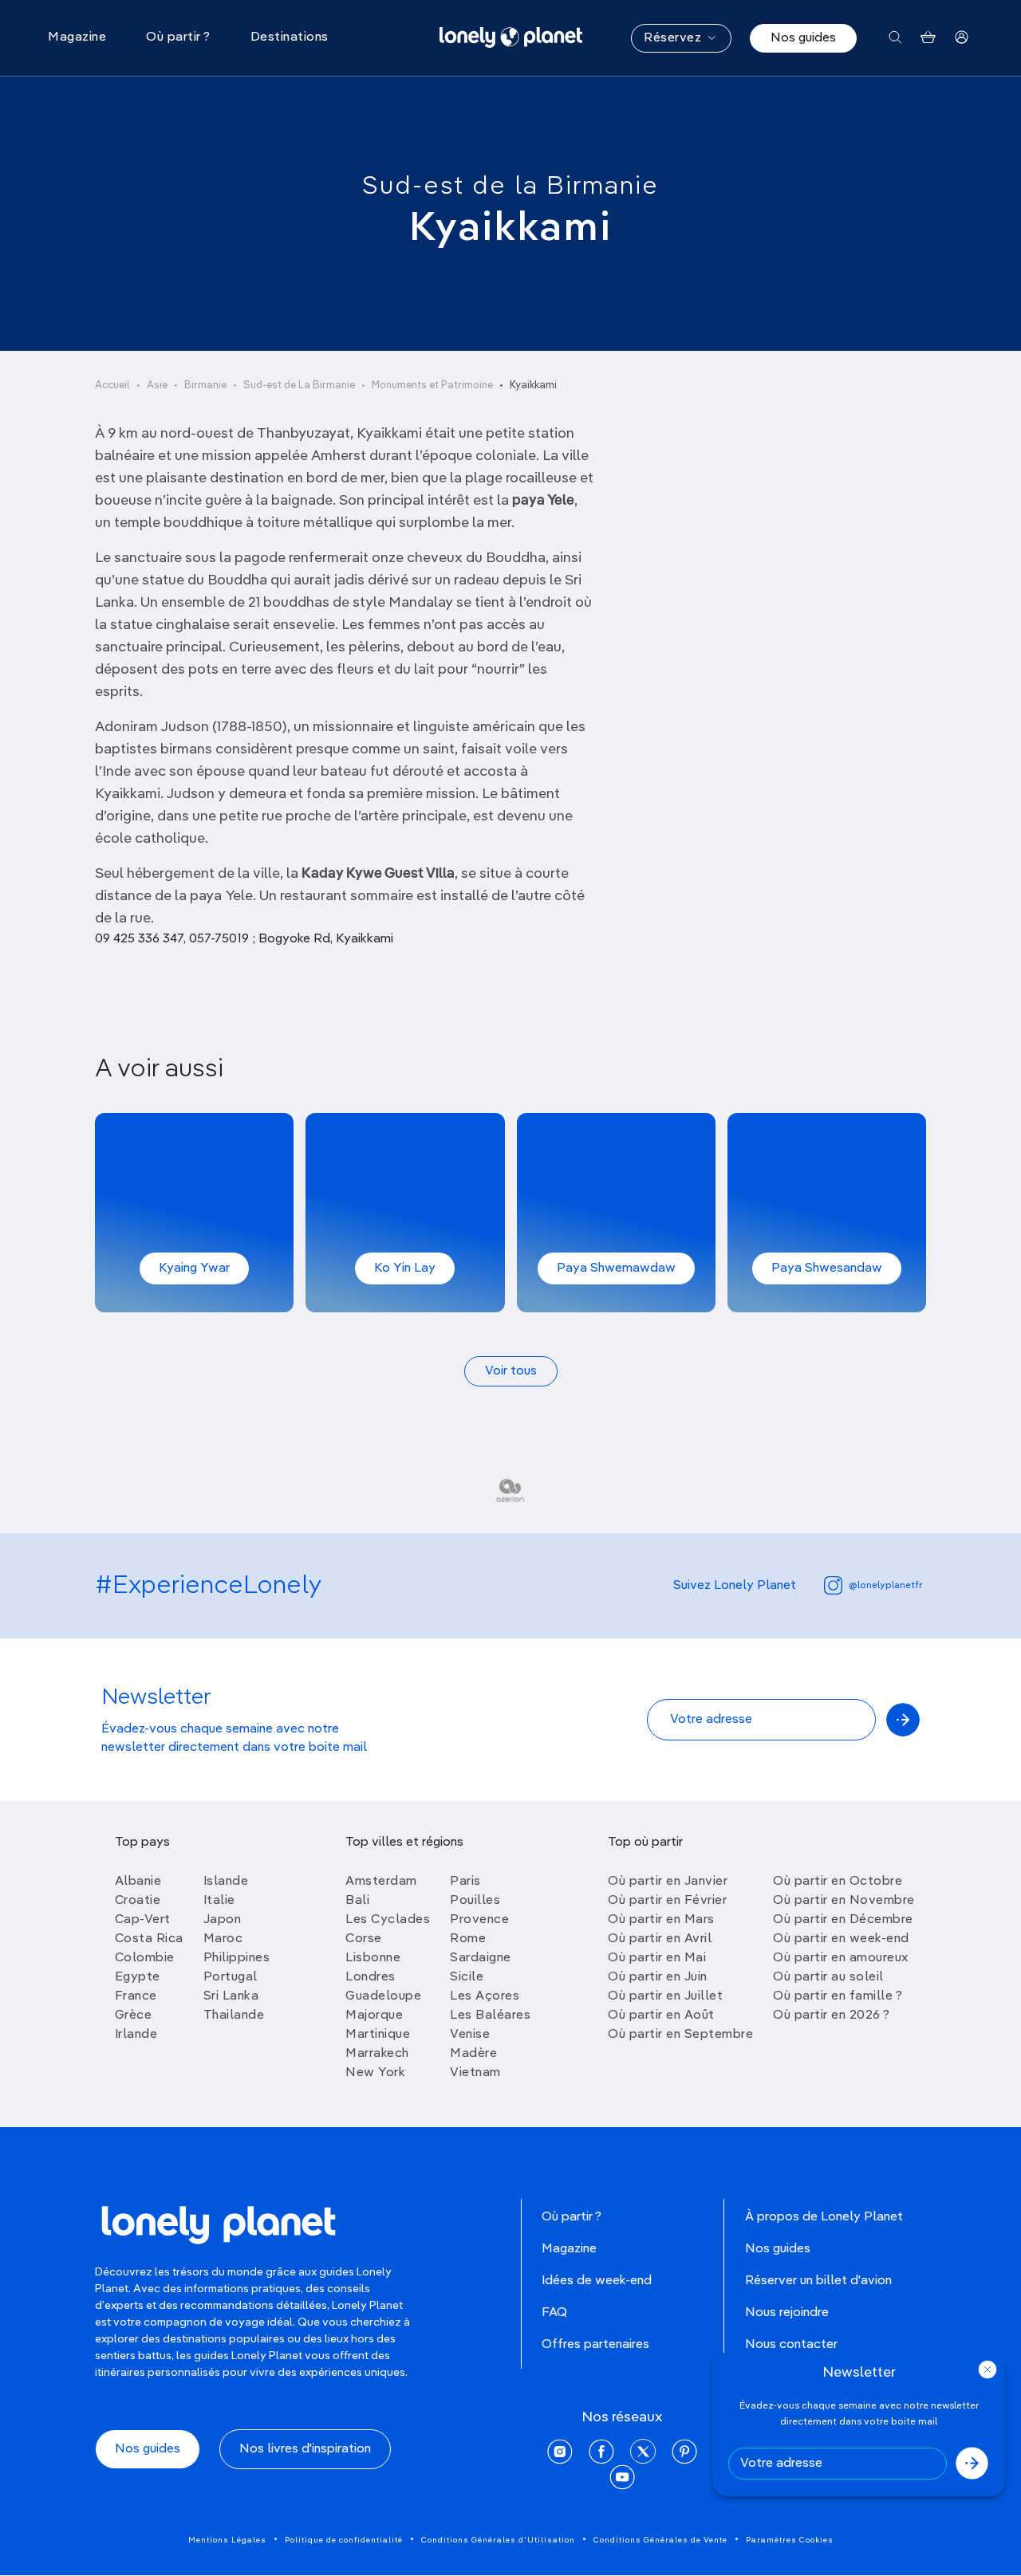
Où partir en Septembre (680, 2035)
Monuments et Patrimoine (432, 385)
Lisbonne (373, 1958)
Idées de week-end (597, 2281)
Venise (470, 2035)
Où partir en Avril (660, 1939)
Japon (223, 1920)
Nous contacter (791, 2345)
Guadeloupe (383, 1996)
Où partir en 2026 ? (832, 2016)
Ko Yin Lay (405, 1268)
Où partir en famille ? (838, 1996)
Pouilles (475, 1901)
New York (375, 2073)
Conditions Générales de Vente (660, 2540)
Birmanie (205, 385)
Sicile (467, 1977)
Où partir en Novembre (844, 1901)
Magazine (569, 2249)
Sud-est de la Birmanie (510, 187)
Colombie (145, 1958)
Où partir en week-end (841, 1939)
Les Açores (485, 1996)
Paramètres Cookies (790, 2540)
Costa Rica (149, 1939)
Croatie (138, 1901)
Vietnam (475, 2073)
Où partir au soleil (828, 1977)
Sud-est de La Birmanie (299, 385)
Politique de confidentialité (344, 2540)
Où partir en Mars (661, 1920)
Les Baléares (490, 2016)
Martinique (378, 2035)
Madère (473, 2054)
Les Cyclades (388, 1920)
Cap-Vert (143, 1920)
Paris (465, 1882)
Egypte (138, 1977)
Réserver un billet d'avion (818, 2281)
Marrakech (377, 2054)
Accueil (112, 385)
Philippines (237, 1958)
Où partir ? (572, 2217)
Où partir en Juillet (665, 1996)
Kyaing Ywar (194, 1268)
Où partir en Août (661, 2016)
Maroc (223, 1939)
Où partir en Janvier (668, 1882)
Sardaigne (481, 1958)
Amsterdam (381, 1882)
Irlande (136, 2035)
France (136, 1996)
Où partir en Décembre (843, 1920)
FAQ (554, 2313)
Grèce (134, 2016)
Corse (364, 1939)
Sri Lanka (231, 1996)
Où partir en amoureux (841, 1958)
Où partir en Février (667, 1901)
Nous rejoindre (787, 2313)
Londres (371, 1977)
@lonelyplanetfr (885, 1586)
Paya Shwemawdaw (616, 1268)
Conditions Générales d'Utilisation (498, 2540)
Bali (357, 1901)
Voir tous (511, 1371)
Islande (226, 1882)
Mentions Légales (227, 2540)
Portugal (231, 1977)
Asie (157, 385)
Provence (479, 1920)
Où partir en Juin (658, 1977)
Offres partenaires (595, 2345)
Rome (468, 1939)
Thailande (234, 2016)
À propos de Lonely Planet (824, 2217)
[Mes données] (962, 38)
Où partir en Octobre (838, 1882)
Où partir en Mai (657, 1958)
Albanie (138, 1882)
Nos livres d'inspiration (305, 2449)
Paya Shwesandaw (827, 1268)
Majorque (374, 2016)
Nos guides (803, 38)
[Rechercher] (895, 38)
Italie (219, 1901)
